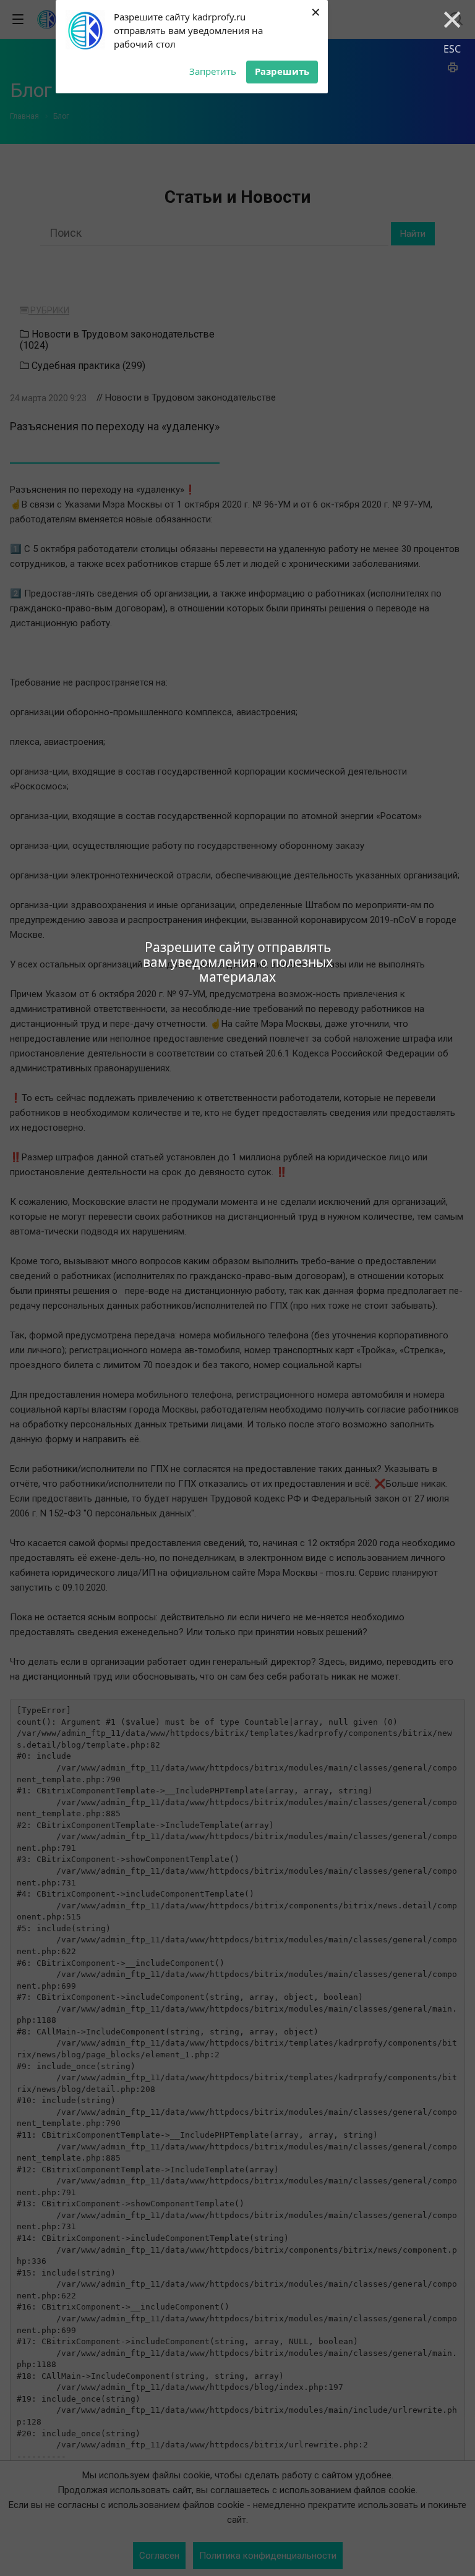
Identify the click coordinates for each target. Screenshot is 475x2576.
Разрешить (282, 71)
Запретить (213, 71)
